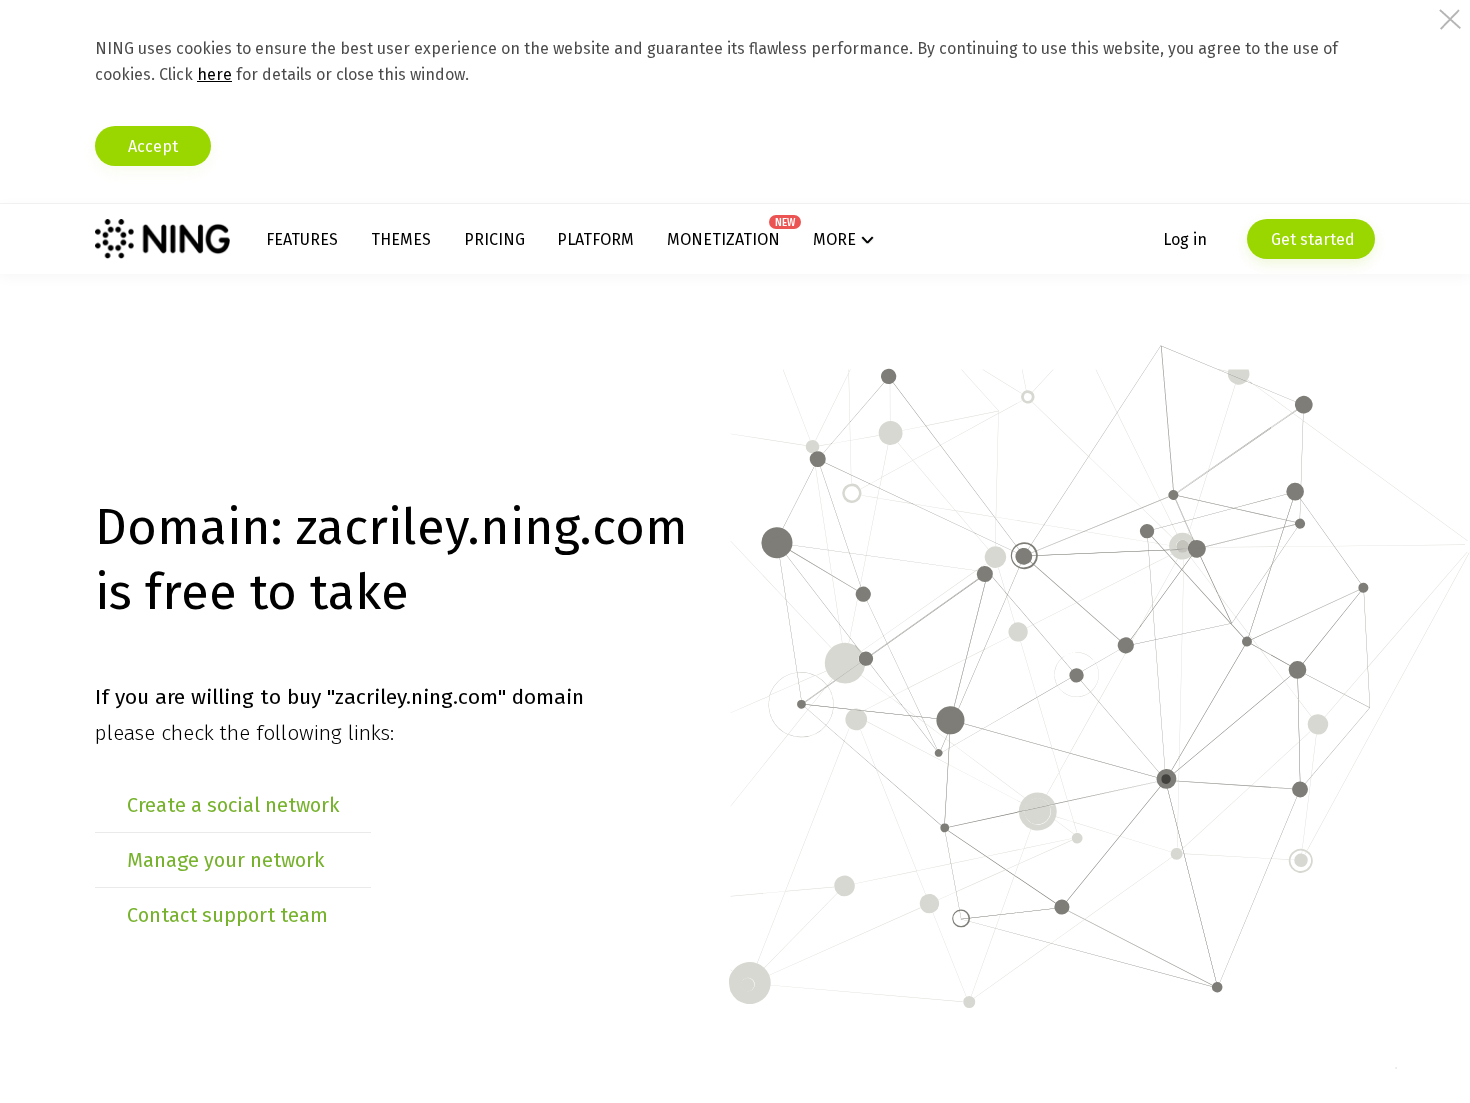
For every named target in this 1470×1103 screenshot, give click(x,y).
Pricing (494, 239)
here (214, 74)
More (834, 239)
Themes (401, 239)
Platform (595, 239)
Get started (1311, 239)
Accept (153, 146)
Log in (1185, 239)
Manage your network (225, 860)
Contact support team (227, 915)
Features (302, 239)
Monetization (723, 239)
